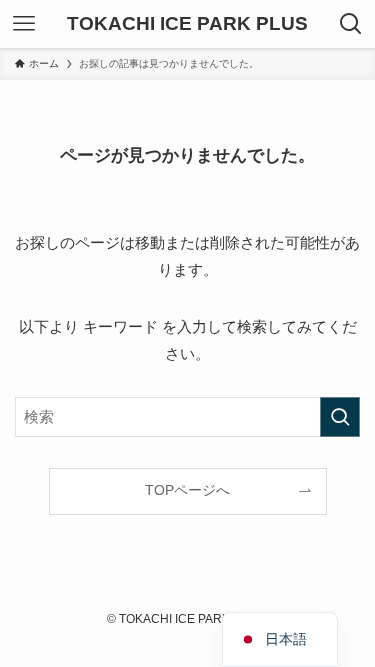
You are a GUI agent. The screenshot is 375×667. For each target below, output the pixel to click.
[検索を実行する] (340, 417)
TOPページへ (187, 490)
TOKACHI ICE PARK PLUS (187, 24)
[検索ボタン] (351, 24)
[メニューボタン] (24, 24)
